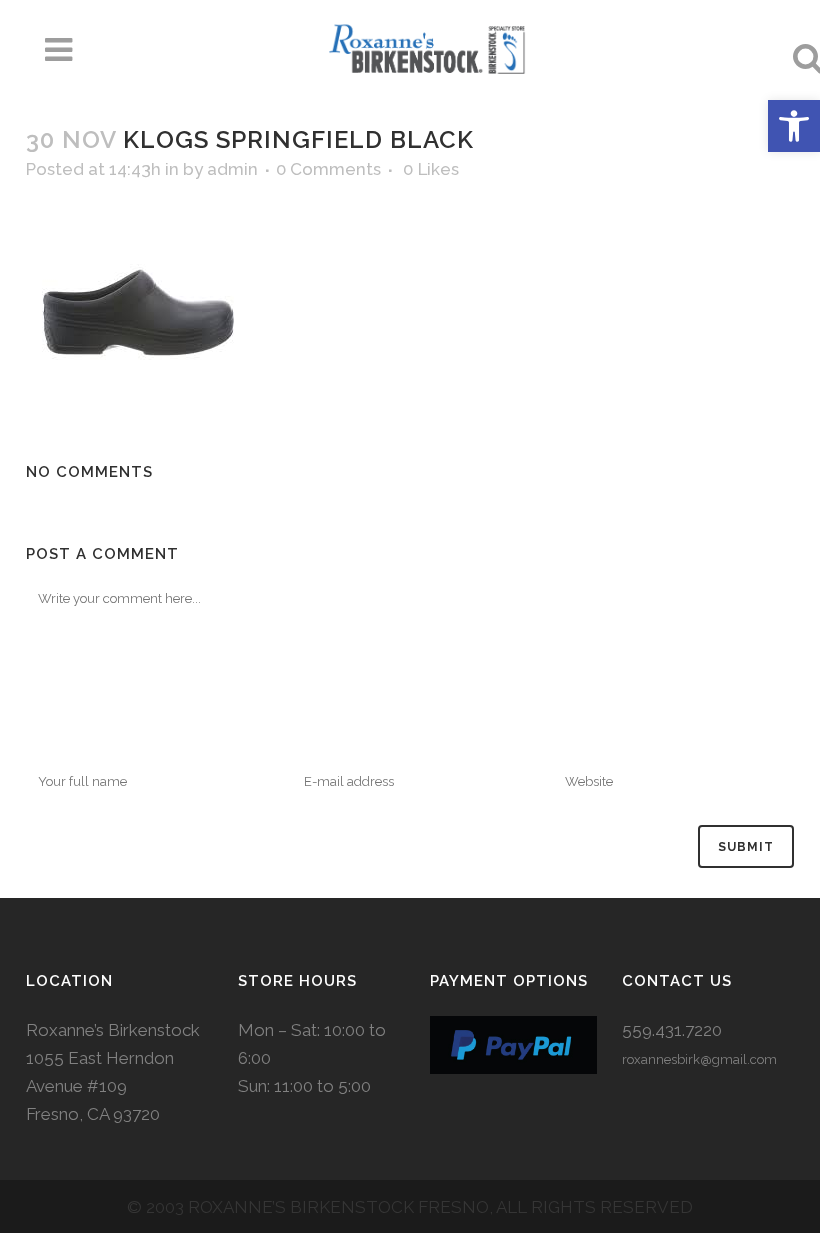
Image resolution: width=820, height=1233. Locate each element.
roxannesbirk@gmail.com (699, 1059)
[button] (794, 126)
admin (232, 169)
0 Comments (328, 169)
